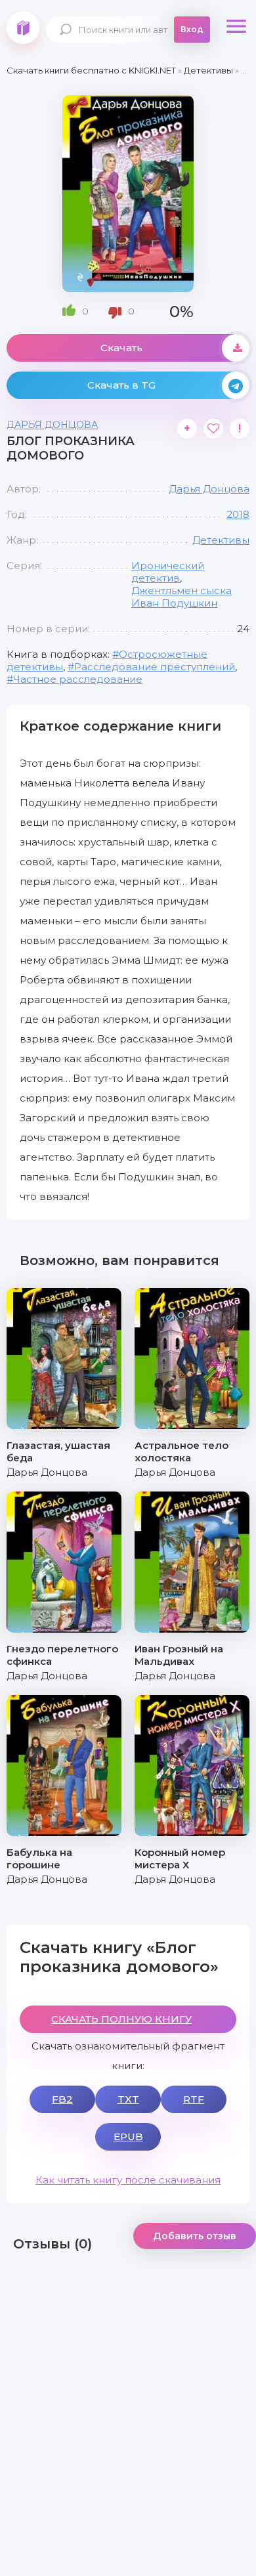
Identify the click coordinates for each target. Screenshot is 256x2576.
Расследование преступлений (155, 667)
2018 (238, 514)
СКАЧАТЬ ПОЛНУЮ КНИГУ (121, 2019)
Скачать (121, 348)
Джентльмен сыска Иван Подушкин (181, 597)
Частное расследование (78, 679)
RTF (194, 2099)
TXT (128, 2099)
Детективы (221, 540)
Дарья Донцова (52, 425)
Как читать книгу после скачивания (128, 2180)
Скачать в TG (121, 385)
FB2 (62, 2099)
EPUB (128, 2136)
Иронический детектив (168, 572)
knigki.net (23, 28)
